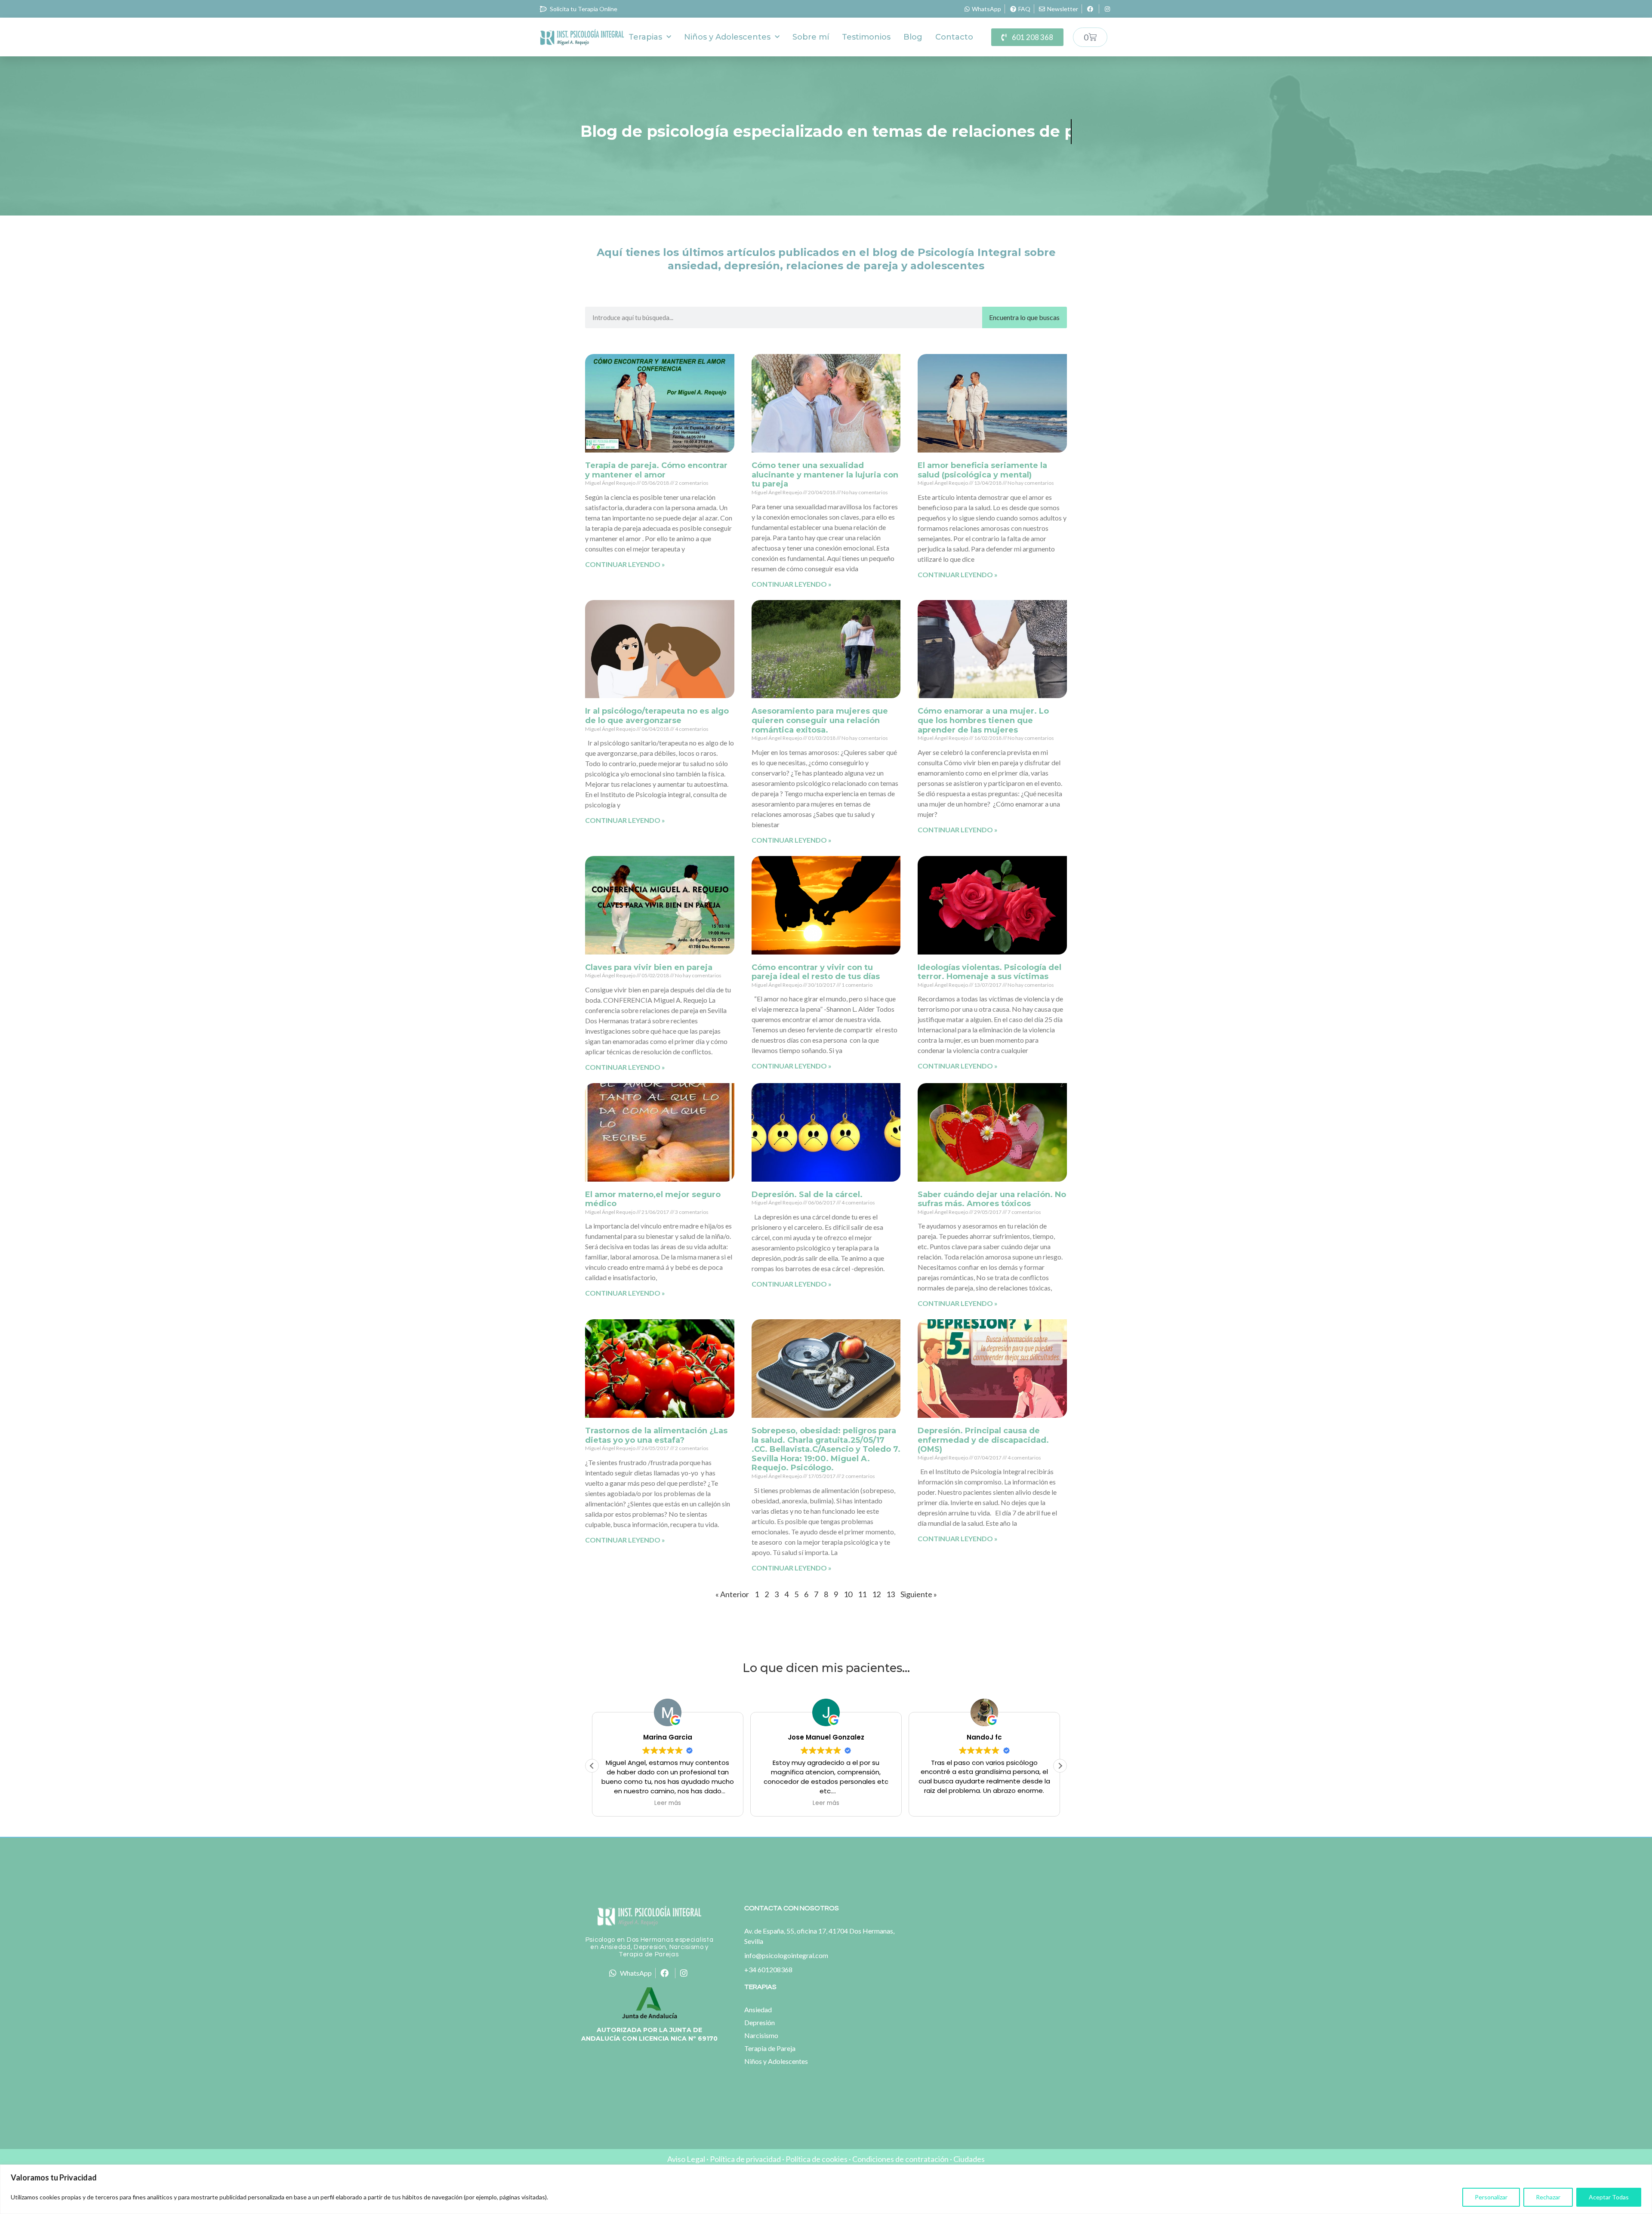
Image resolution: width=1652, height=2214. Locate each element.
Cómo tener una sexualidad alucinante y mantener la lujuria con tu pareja (825, 475)
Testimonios (866, 37)
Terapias (645, 37)
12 (876, 1594)
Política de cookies (817, 2159)
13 (891, 1594)
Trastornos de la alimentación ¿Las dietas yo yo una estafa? (656, 1435)
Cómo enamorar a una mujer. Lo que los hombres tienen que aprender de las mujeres (983, 720)
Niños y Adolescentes (727, 37)
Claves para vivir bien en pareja (649, 967)
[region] (826, 2189)
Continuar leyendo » (625, 564)
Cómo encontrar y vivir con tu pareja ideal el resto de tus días (816, 972)
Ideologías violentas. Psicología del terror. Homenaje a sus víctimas (989, 972)
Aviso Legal (686, 2159)
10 (848, 1594)
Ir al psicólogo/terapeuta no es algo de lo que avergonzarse (657, 716)
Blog (913, 37)
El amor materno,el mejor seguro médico (653, 1199)
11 (862, 1594)
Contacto (954, 37)
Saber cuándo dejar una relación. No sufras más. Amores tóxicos (992, 1199)
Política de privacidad (745, 2159)
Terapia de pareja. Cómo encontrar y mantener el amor (656, 470)
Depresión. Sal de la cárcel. (807, 1195)
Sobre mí (811, 37)
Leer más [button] (668, 1803)
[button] (1060, 1766)
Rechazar (1548, 2197)
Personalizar (1491, 2197)
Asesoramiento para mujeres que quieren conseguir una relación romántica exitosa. (820, 720)
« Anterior (732, 1594)
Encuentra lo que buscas (1024, 317)
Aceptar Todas (1609, 2197)
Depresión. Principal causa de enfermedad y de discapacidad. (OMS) (983, 1440)
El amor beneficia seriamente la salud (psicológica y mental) (982, 470)
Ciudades (969, 2159)
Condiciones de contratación (900, 2159)
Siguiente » (919, 1594)
